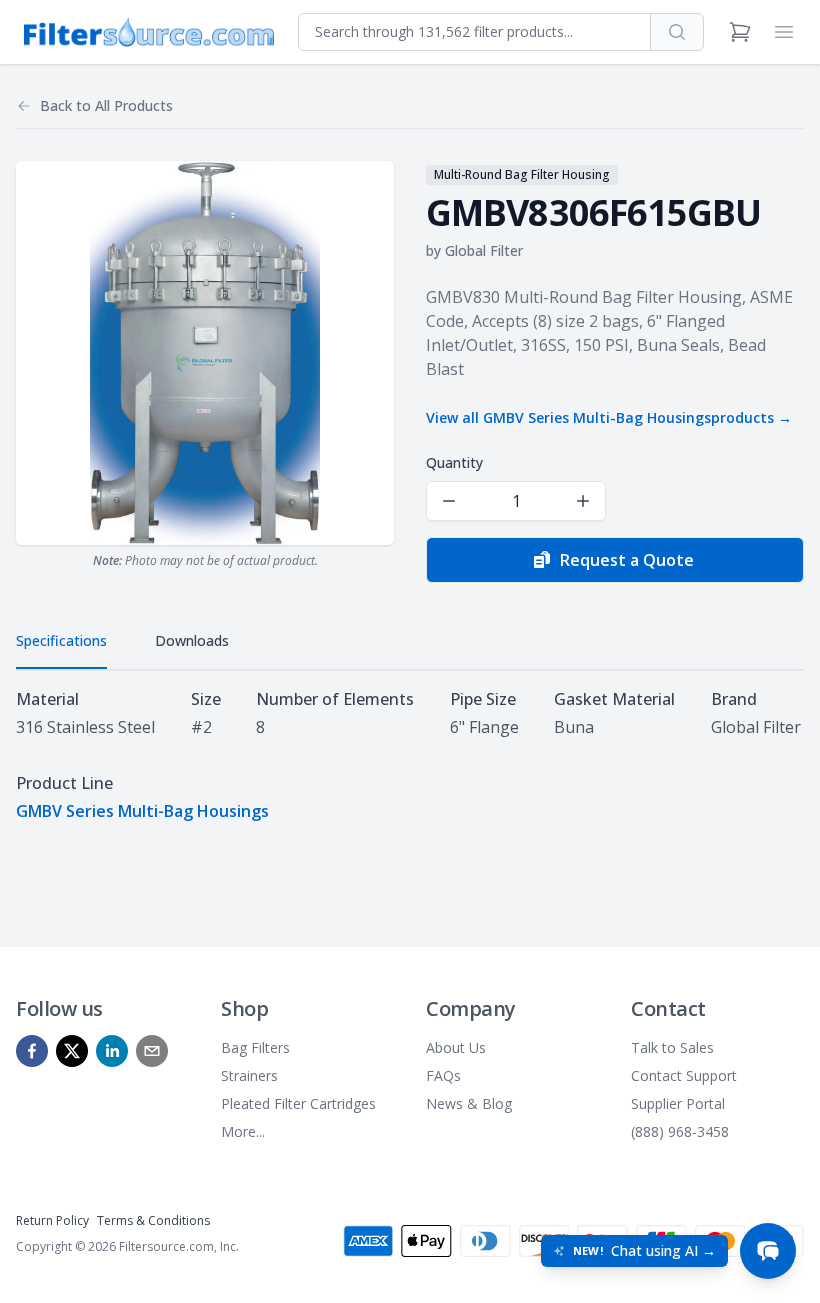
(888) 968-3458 (680, 1131)
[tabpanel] (410, 755)
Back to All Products (106, 105)
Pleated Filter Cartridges (298, 1103)
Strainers (249, 1075)
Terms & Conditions (153, 1220)
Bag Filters (255, 1047)
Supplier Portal (678, 1103)
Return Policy (52, 1220)
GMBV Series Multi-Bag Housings (142, 811)
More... (243, 1131)
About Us (456, 1047)
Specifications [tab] (61, 640)
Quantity (454, 462)
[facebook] (32, 1051)
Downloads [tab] (192, 640)
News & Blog (469, 1103)
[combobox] (474, 32)
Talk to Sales (672, 1047)
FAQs (443, 1075)
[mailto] (152, 1051)
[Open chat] (768, 1251)
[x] (72, 1051)
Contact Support (684, 1075)
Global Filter (484, 250)
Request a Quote (627, 560)
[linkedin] (112, 1051)
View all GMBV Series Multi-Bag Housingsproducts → (609, 417)
